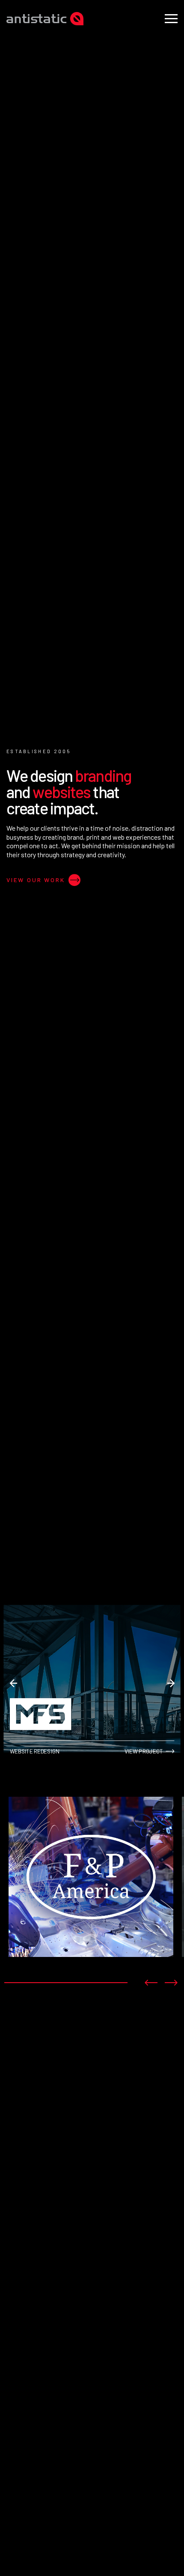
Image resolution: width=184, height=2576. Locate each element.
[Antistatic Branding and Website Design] (45, 19)
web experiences (137, 837)
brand (75, 837)
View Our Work (36, 880)
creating (54, 837)
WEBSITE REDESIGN (35, 1751)
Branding (34, 2132)
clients (50, 828)
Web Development (51, 2410)
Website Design (46, 2266)
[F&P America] (91, 1877)
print (93, 837)
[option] (91, 1878)
